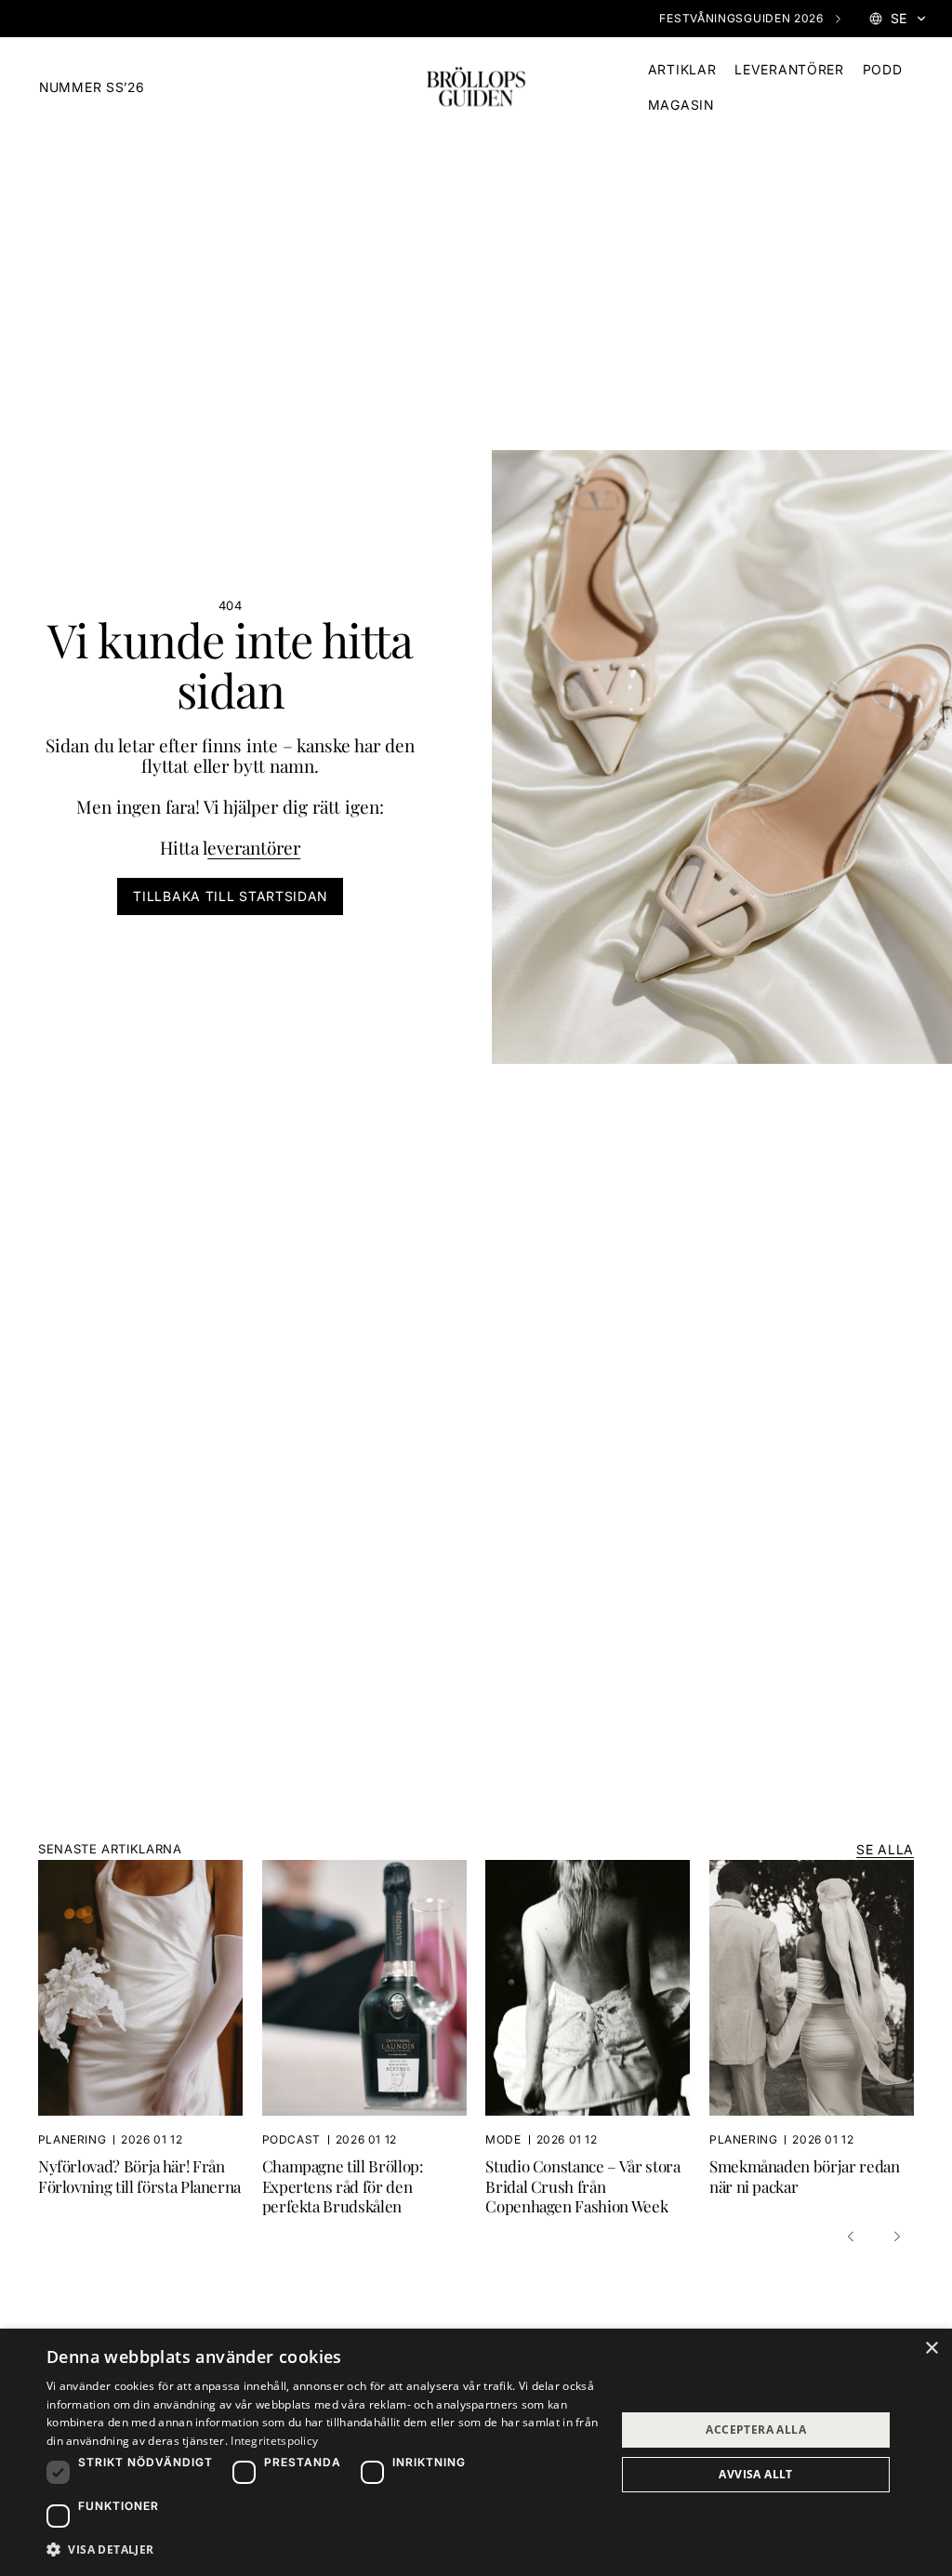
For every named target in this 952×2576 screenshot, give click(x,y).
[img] (476, 87)
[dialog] (476, 2452)
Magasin (681, 105)
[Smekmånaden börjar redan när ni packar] (812, 2038)
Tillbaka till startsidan (230, 896)
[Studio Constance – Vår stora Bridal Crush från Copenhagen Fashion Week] (597, 2038)
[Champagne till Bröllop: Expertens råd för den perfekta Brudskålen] (374, 2038)
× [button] (931, 2349)
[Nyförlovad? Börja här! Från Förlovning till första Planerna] (150, 2038)
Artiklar (682, 69)
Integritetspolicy (274, 2441)
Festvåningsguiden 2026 (741, 18)
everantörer (254, 848)
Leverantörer (789, 69)
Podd (883, 69)
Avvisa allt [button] (755, 2474)
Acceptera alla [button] (756, 2430)
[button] (853, 2237)
